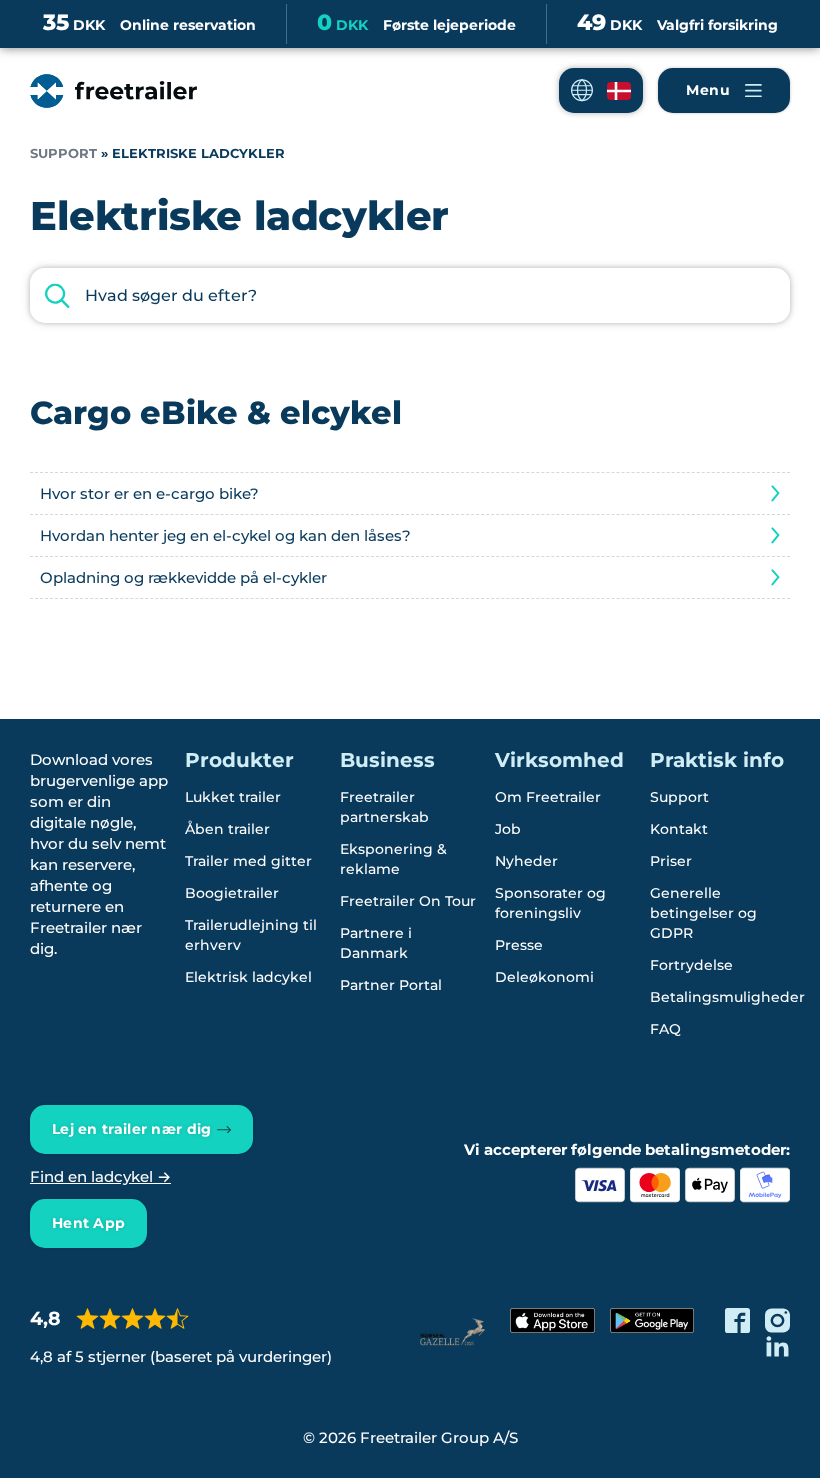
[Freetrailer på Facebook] (737, 1320)
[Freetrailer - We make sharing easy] (113, 91)
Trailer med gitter (248, 861)
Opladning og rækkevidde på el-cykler (183, 577)
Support (63, 153)
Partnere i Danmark (376, 943)
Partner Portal (391, 985)
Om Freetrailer (548, 797)
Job (508, 829)
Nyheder (526, 861)
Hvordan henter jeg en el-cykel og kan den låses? (225, 535)
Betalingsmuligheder (727, 997)
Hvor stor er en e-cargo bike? (149, 493)
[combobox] (410, 295)
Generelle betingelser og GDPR (703, 913)
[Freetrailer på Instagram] (777, 1320)
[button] (601, 90)
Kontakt (679, 829)
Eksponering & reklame (393, 859)
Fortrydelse (691, 965)
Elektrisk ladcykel (248, 977)
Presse (519, 945)
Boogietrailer (232, 893)
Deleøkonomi (544, 977)
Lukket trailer (233, 797)
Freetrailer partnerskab (384, 807)
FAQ (665, 1029)
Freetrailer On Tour (408, 901)
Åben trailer (227, 829)
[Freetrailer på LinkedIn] (777, 1345)
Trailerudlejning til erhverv (251, 935)
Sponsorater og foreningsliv (550, 903)
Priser (671, 861)
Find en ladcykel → (100, 1176)
